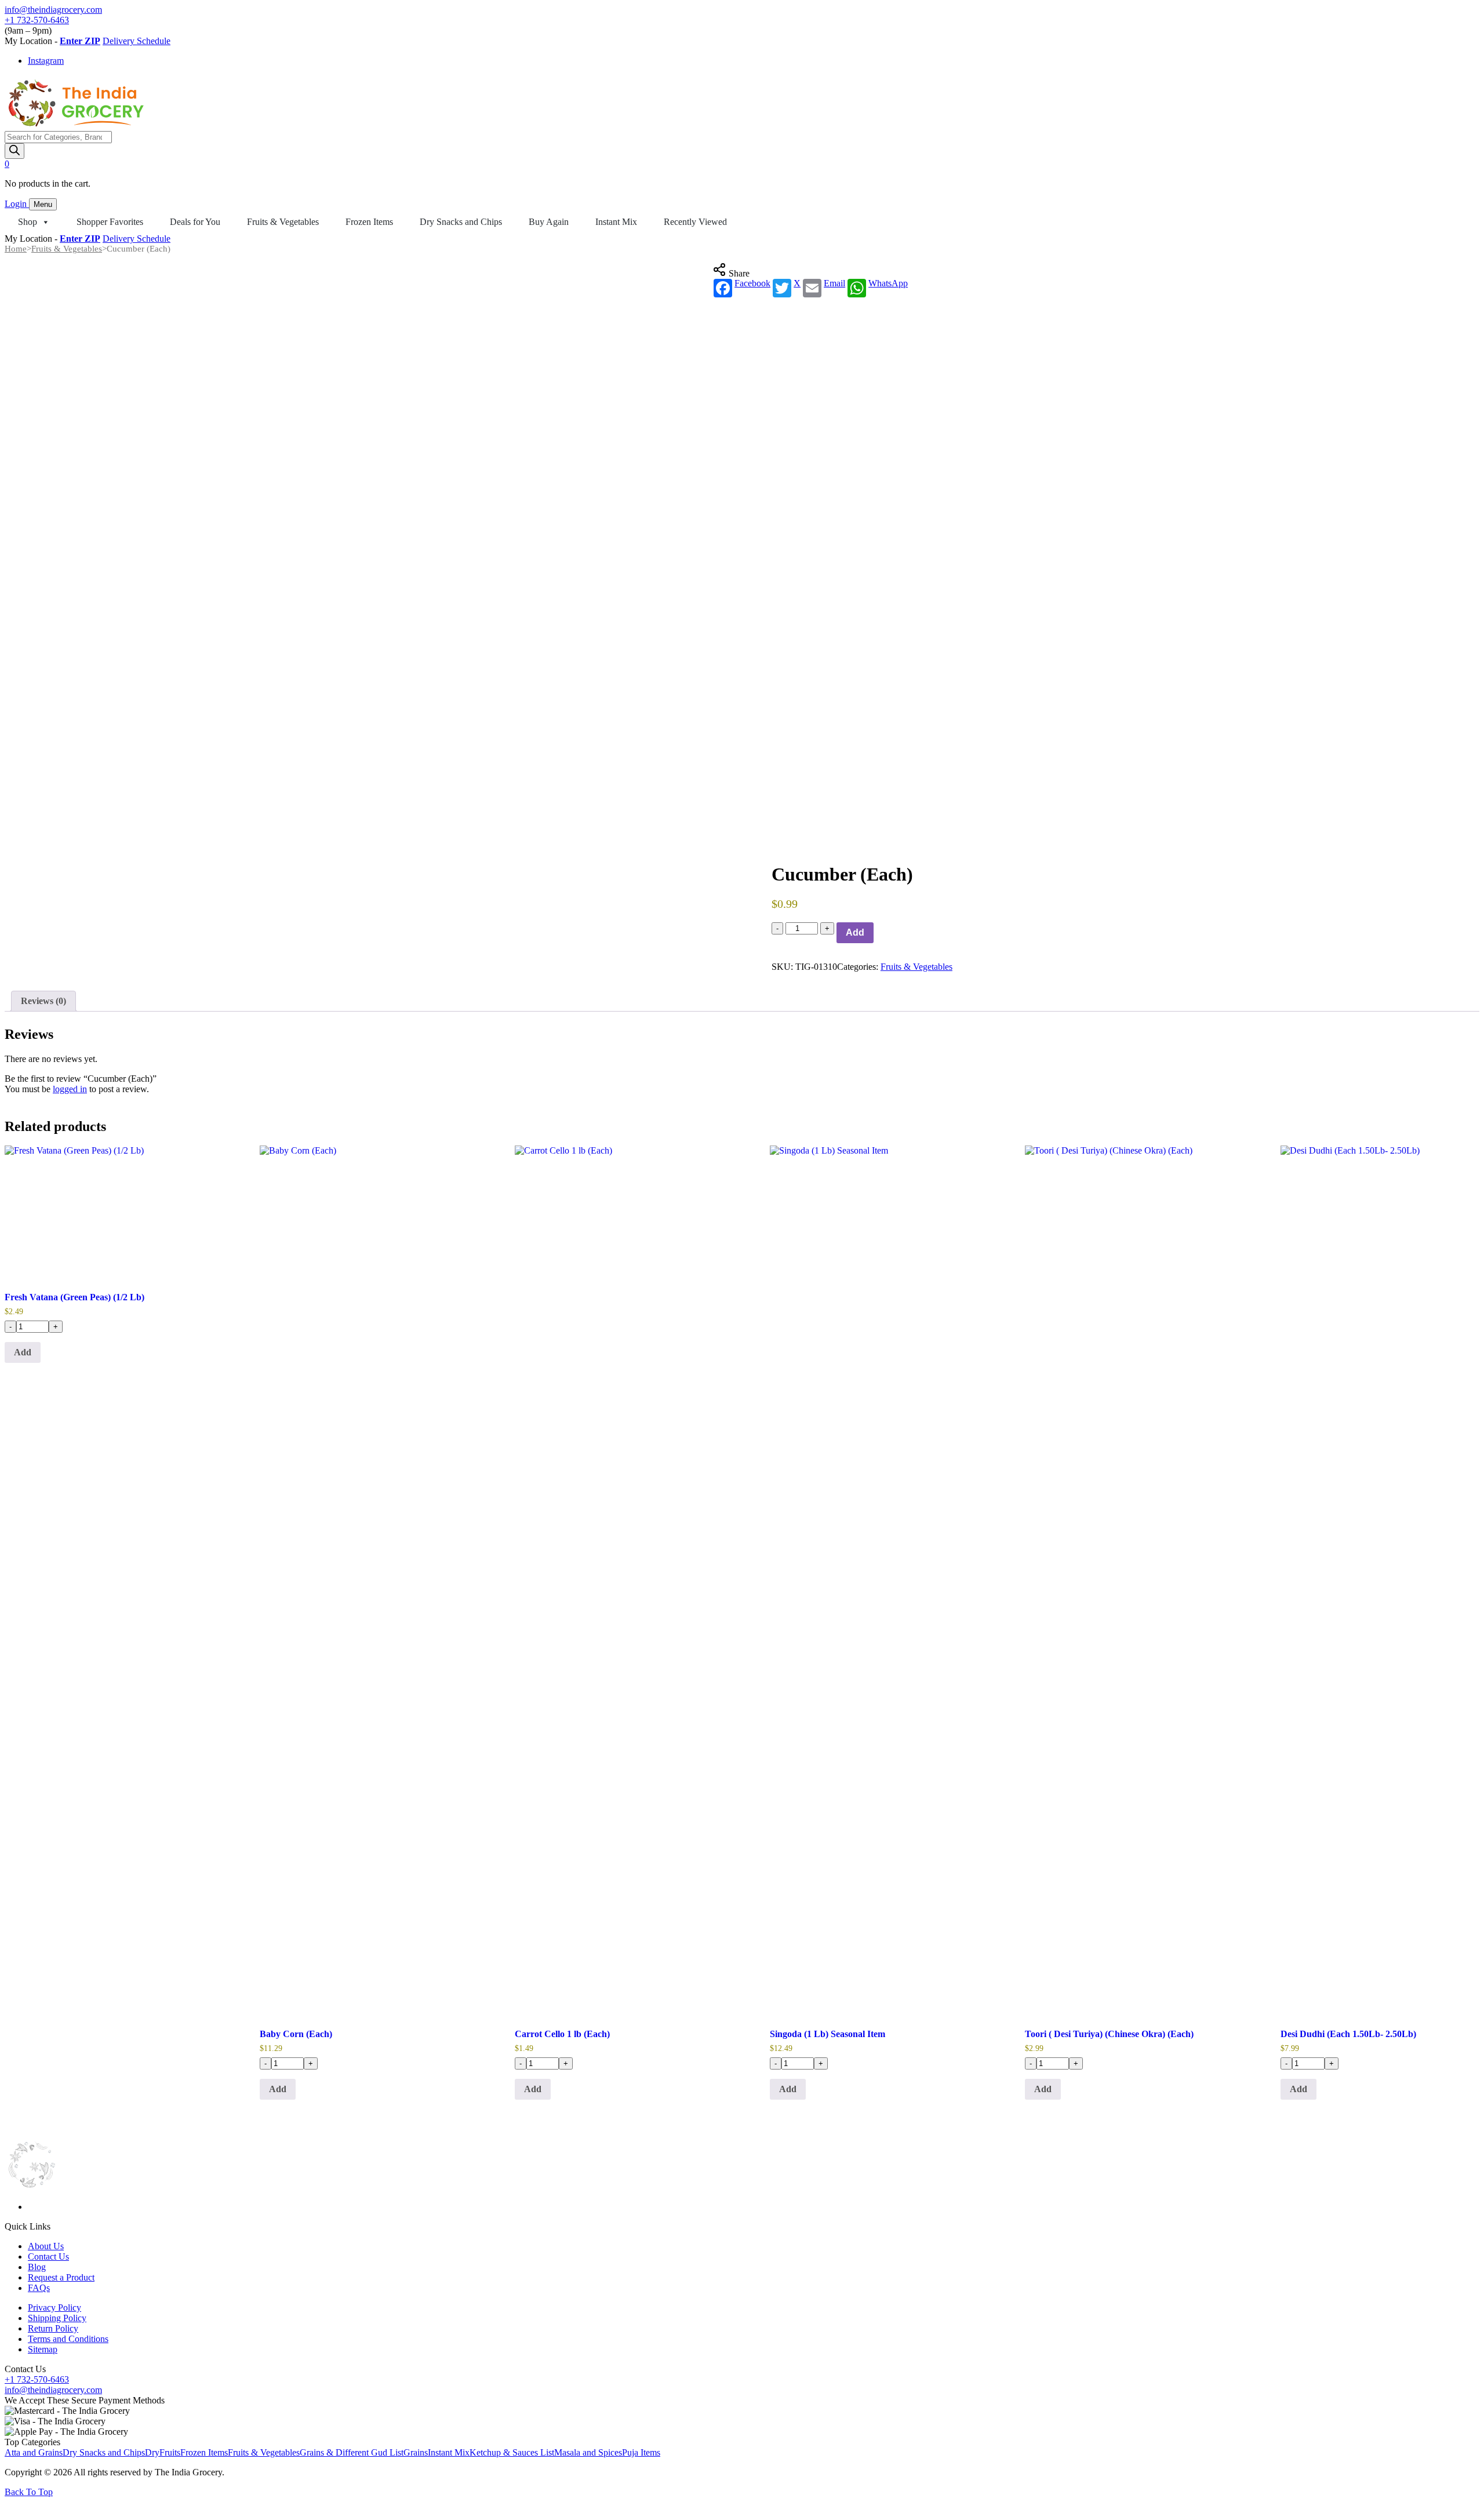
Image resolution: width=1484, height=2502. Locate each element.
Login (17, 204)
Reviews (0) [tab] (43, 1001)
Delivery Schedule (137, 41)
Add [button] (23, 1352)
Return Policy (53, 2328)
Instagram (46, 61)
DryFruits (163, 2452)
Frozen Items (369, 222)
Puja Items (641, 2452)
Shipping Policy (57, 2318)
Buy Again (549, 222)
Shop (28, 222)
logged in (70, 1089)
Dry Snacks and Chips (461, 222)
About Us (46, 2246)
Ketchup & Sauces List (512, 2452)
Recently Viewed (695, 222)
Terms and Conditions (68, 2339)
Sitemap (43, 2349)
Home (16, 249)
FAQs (39, 2288)
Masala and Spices (588, 2452)
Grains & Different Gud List (352, 2452)
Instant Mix (616, 222)
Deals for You (195, 222)
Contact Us (48, 2256)
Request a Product (61, 2277)
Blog (37, 2267)
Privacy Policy (54, 2308)
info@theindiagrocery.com (53, 10)
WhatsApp (888, 283)
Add (855, 932)
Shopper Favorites (110, 222)
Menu (43, 204)
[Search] (14, 151)
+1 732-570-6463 (37, 20)
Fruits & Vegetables (283, 222)
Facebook (752, 283)
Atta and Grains (34, 2452)
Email (834, 283)
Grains (416, 2452)
